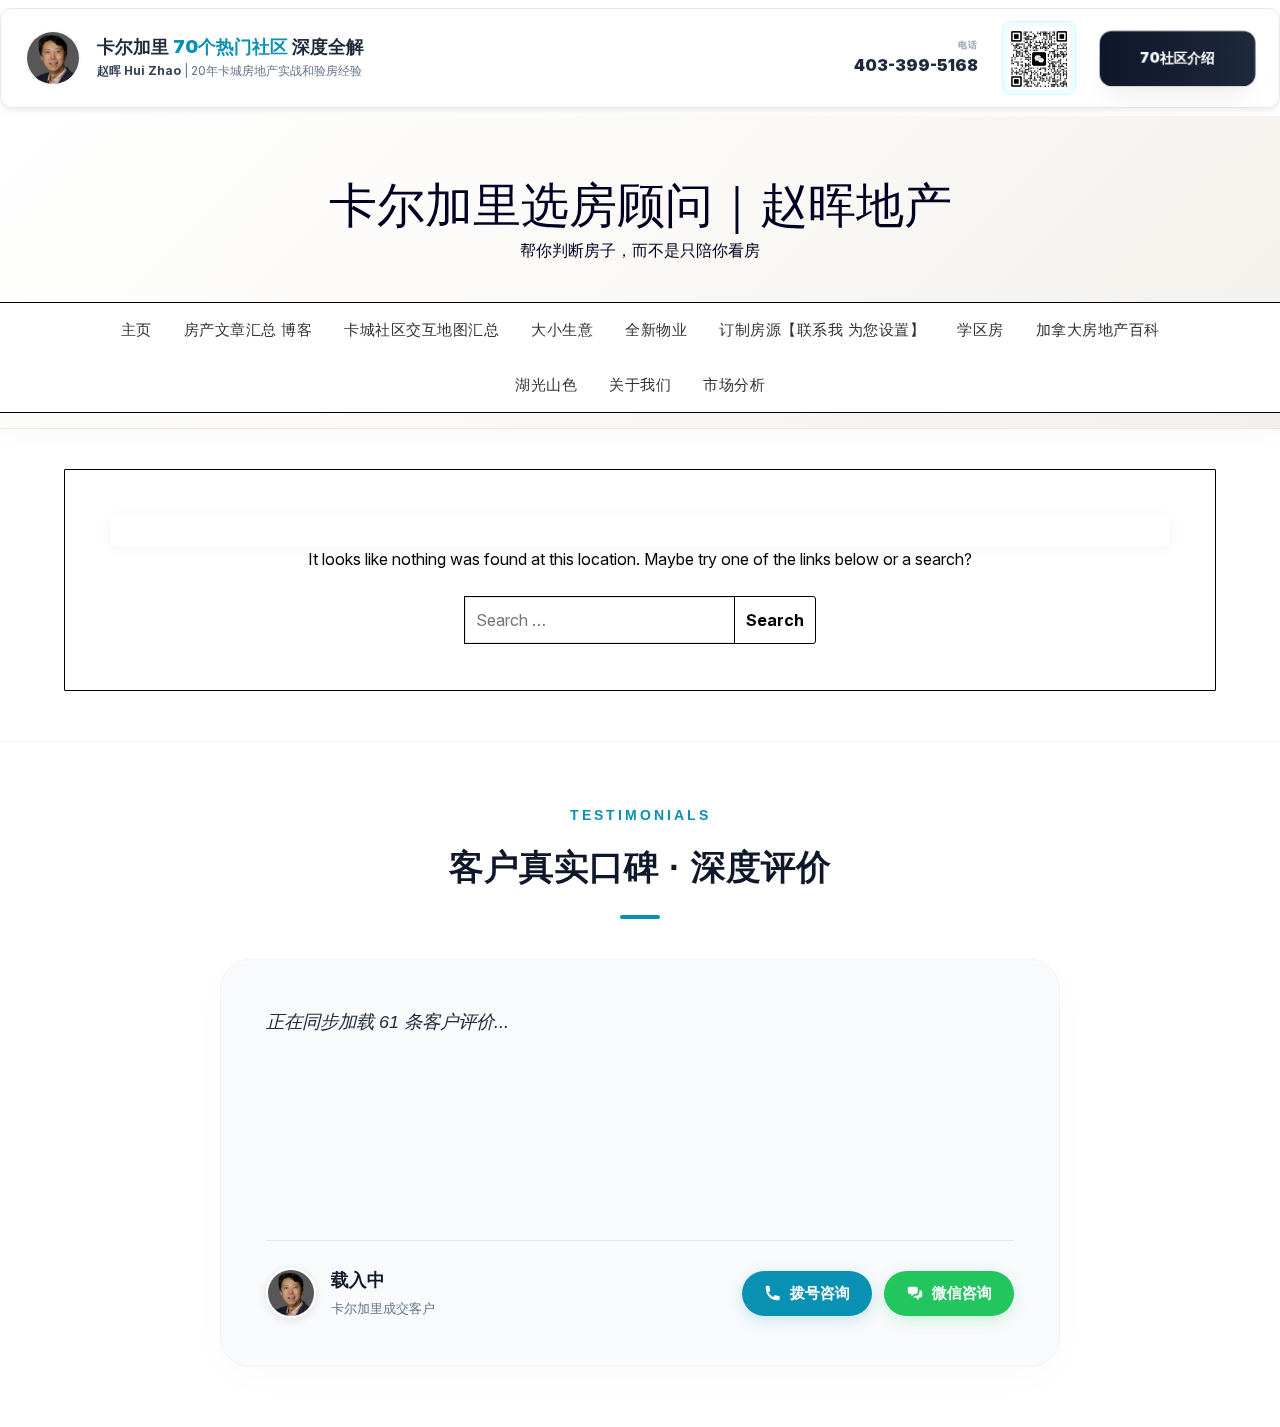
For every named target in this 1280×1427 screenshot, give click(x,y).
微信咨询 (962, 1292)
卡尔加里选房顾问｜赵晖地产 (640, 202)
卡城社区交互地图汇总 (421, 329)
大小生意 (562, 329)
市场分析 (734, 383)
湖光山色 (546, 383)
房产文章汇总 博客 (248, 329)
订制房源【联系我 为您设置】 (822, 329)
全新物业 (656, 329)
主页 (136, 329)
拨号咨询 (820, 1292)
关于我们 (640, 383)
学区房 (980, 329)
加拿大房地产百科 (1098, 329)
